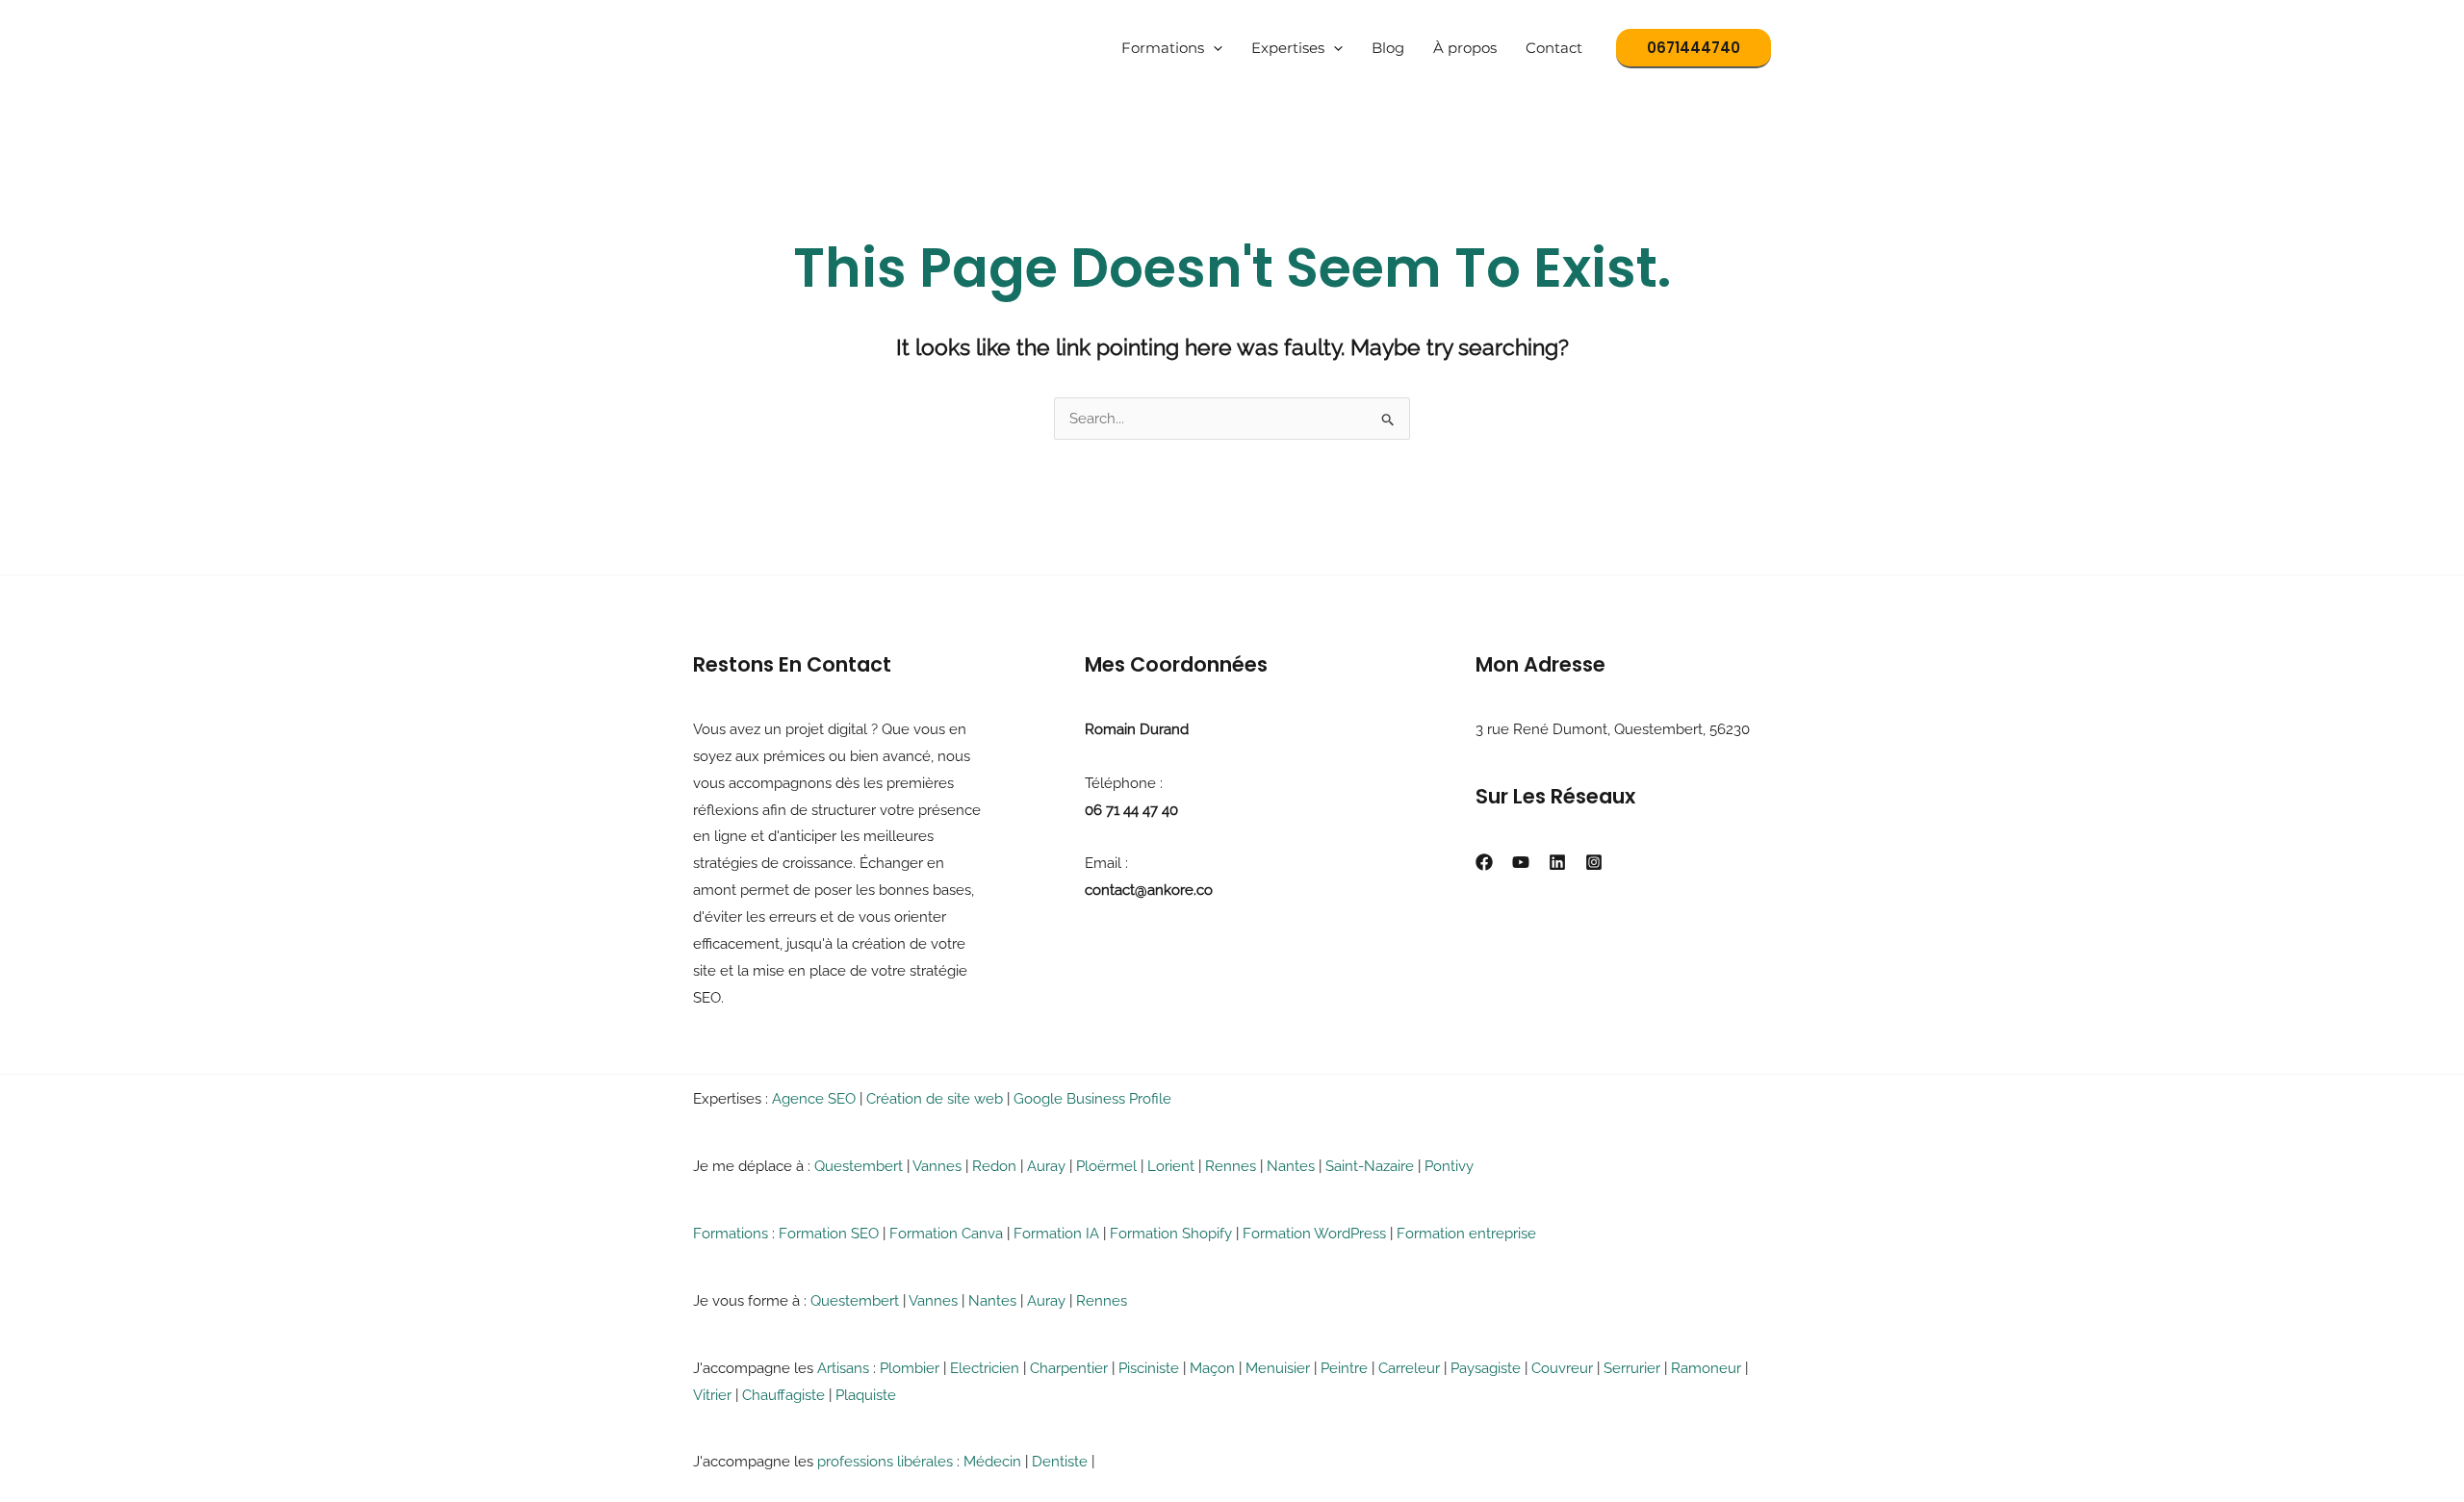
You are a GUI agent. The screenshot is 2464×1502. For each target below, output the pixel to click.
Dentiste (1060, 1462)
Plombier (910, 1368)
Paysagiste (1486, 1368)
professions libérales (885, 1462)
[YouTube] (1521, 862)
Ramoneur (1706, 1368)
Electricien (985, 1368)
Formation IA (1056, 1234)
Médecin (992, 1462)
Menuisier (1278, 1368)
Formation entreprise (1466, 1234)
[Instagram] (1594, 862)
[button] (1213, 48)
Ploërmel (1106, 1166)
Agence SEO (814, 1099)
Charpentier (1069, 1368)
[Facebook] (1484, 862)
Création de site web (935, 1099)
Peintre (1344, 1368)
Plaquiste (866, 1395)
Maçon (1212, 1368)
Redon (994, 1166)
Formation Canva (946, 1234)
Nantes (1291, 1166)
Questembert (859, 1166)
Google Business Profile (1092, 1099)
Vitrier (712, 1395)
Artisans (843, 1368)
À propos (1465, 48)
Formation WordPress (1314, 1234)
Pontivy (1449, 1166)
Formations (1163, 48)
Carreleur (1409, 1368)
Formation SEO (829, 1234)
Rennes (1231, 1166)
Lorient (1171, 1166)
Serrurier (1632, 1368)
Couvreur (1562, 1368)
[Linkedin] (1557, 862)
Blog (1388, 48)
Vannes (937, 1166)
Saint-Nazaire (1370, 1166)
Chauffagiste (783, 1395)
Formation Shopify (1171, 1234)
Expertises (1288, 48)
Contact (1554, 48)
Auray (1046, 1166)
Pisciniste (1149, 1368)
